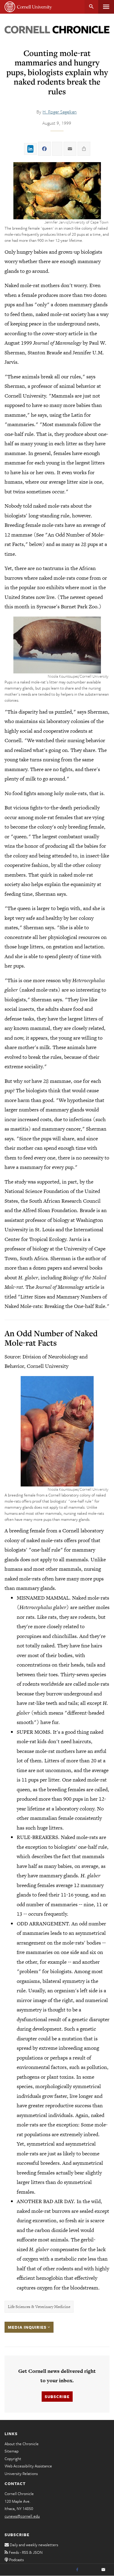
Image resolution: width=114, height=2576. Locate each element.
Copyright (13, 2459)
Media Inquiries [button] (28, 2327)
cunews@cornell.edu (22, 2516)
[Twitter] (90, 2570)
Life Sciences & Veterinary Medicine (39, 2307)
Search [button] (91, 7)
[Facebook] (77, 2570)
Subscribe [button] (57, 2397)
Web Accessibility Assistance (28, 2466)
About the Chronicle (22, 2444)
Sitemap (12, 2451)
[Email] (103, 2570)
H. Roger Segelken (60, 112)
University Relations (21, 2473)
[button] (57, 191)
